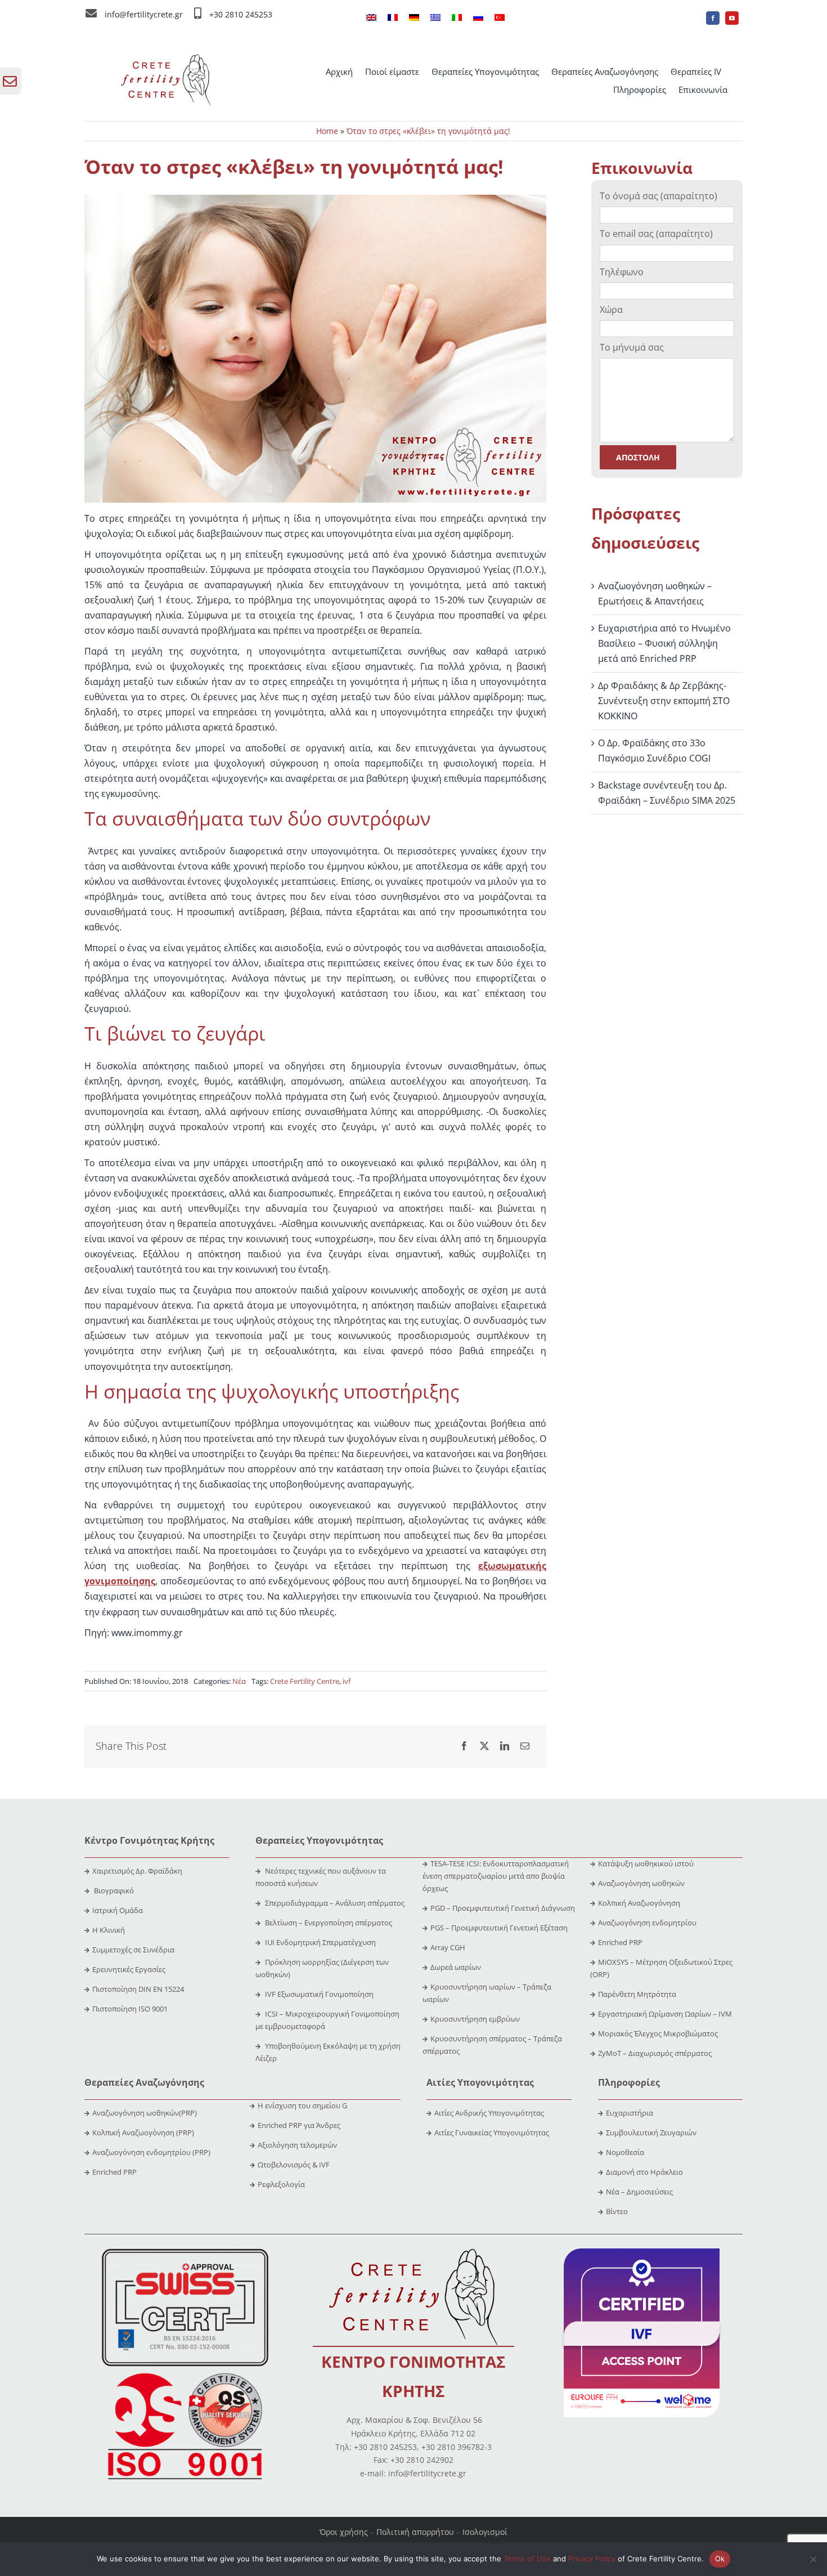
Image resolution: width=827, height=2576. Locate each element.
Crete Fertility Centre (305, 1681)
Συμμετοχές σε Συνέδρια (133, 1950)
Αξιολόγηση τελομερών (297, 2145)
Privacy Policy (592, 2559)
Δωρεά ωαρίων (456, 1967)
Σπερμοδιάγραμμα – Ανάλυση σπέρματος (334, 1903)
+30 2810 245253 (241, 14)
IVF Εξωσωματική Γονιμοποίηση (318, 1994)
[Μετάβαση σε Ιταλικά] (457, 18)
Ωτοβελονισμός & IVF (294, 2165)
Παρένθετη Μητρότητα (637, 1994)
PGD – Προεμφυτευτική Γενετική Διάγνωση (503, 1908)
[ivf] (642, 2253)
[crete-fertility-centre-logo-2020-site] (166, 59)
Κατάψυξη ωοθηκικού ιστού (647, 1863)
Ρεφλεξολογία (281, 2184)
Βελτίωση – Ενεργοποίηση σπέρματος (328, 1923)
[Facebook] (464, 1746)
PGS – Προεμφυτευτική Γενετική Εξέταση (499, 1928)
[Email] (525, 1746)
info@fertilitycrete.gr (144, 14)
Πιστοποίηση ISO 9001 (130, 2009)
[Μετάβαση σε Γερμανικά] (414, 18)
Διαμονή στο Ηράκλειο (644, 2172)
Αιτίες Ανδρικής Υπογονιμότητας (489, 2113)
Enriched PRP (620, 1942)
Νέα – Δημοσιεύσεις (639, 2192)
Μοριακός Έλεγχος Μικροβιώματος (658, 2033)
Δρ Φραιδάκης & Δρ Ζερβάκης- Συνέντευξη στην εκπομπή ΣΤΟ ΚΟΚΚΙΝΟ (664, 701)
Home (327, 131)
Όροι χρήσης (344, 2532)
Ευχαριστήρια (630, 2113)
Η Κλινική (109, 1930)
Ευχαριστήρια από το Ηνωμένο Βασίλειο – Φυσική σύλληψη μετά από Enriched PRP (664, 643)
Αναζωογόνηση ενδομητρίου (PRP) (151, 2152)
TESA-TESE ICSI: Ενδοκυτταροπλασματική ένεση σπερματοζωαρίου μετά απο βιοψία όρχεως (496, 1876)
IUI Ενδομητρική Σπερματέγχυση (320, 1942)
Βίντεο (617, 2211)
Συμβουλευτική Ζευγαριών (651, 2133)
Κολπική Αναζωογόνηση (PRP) (143, 2133)
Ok (720, 2559)
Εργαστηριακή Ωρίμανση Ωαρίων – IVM (665, 2014)
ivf (347, 1681)
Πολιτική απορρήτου (415, 2532)
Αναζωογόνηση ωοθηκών (641, 1883)
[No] (813, 2559)
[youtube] (732, 18)
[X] (484, 1746)
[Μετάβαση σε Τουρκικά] (500, 18)
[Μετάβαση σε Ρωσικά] (478, 18)
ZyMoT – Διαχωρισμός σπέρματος (655, 2053)
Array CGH (448, 1947)
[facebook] (713, 18)
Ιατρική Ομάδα (118, 1910)
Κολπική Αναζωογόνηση (639, 1903)
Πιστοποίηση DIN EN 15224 (138, 1989)
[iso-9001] (185, 2374)
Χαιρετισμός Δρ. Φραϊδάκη (137, 1871)
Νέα (239, 1681)
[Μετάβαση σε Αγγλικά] (371, 18)
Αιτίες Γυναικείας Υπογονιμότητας (492, 2133)
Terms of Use (527, 2559)
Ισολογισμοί (485, 2532)
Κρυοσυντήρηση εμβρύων (475, 2019)
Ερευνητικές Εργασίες (129, 1969)
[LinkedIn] (505, 1746)
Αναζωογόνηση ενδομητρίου (647, 1923)
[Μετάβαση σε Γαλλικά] (393, 18)
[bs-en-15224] (185, 2253)
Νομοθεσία (625, 2152)
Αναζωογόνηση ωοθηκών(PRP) (145, 2113)
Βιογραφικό (114, 1890)
